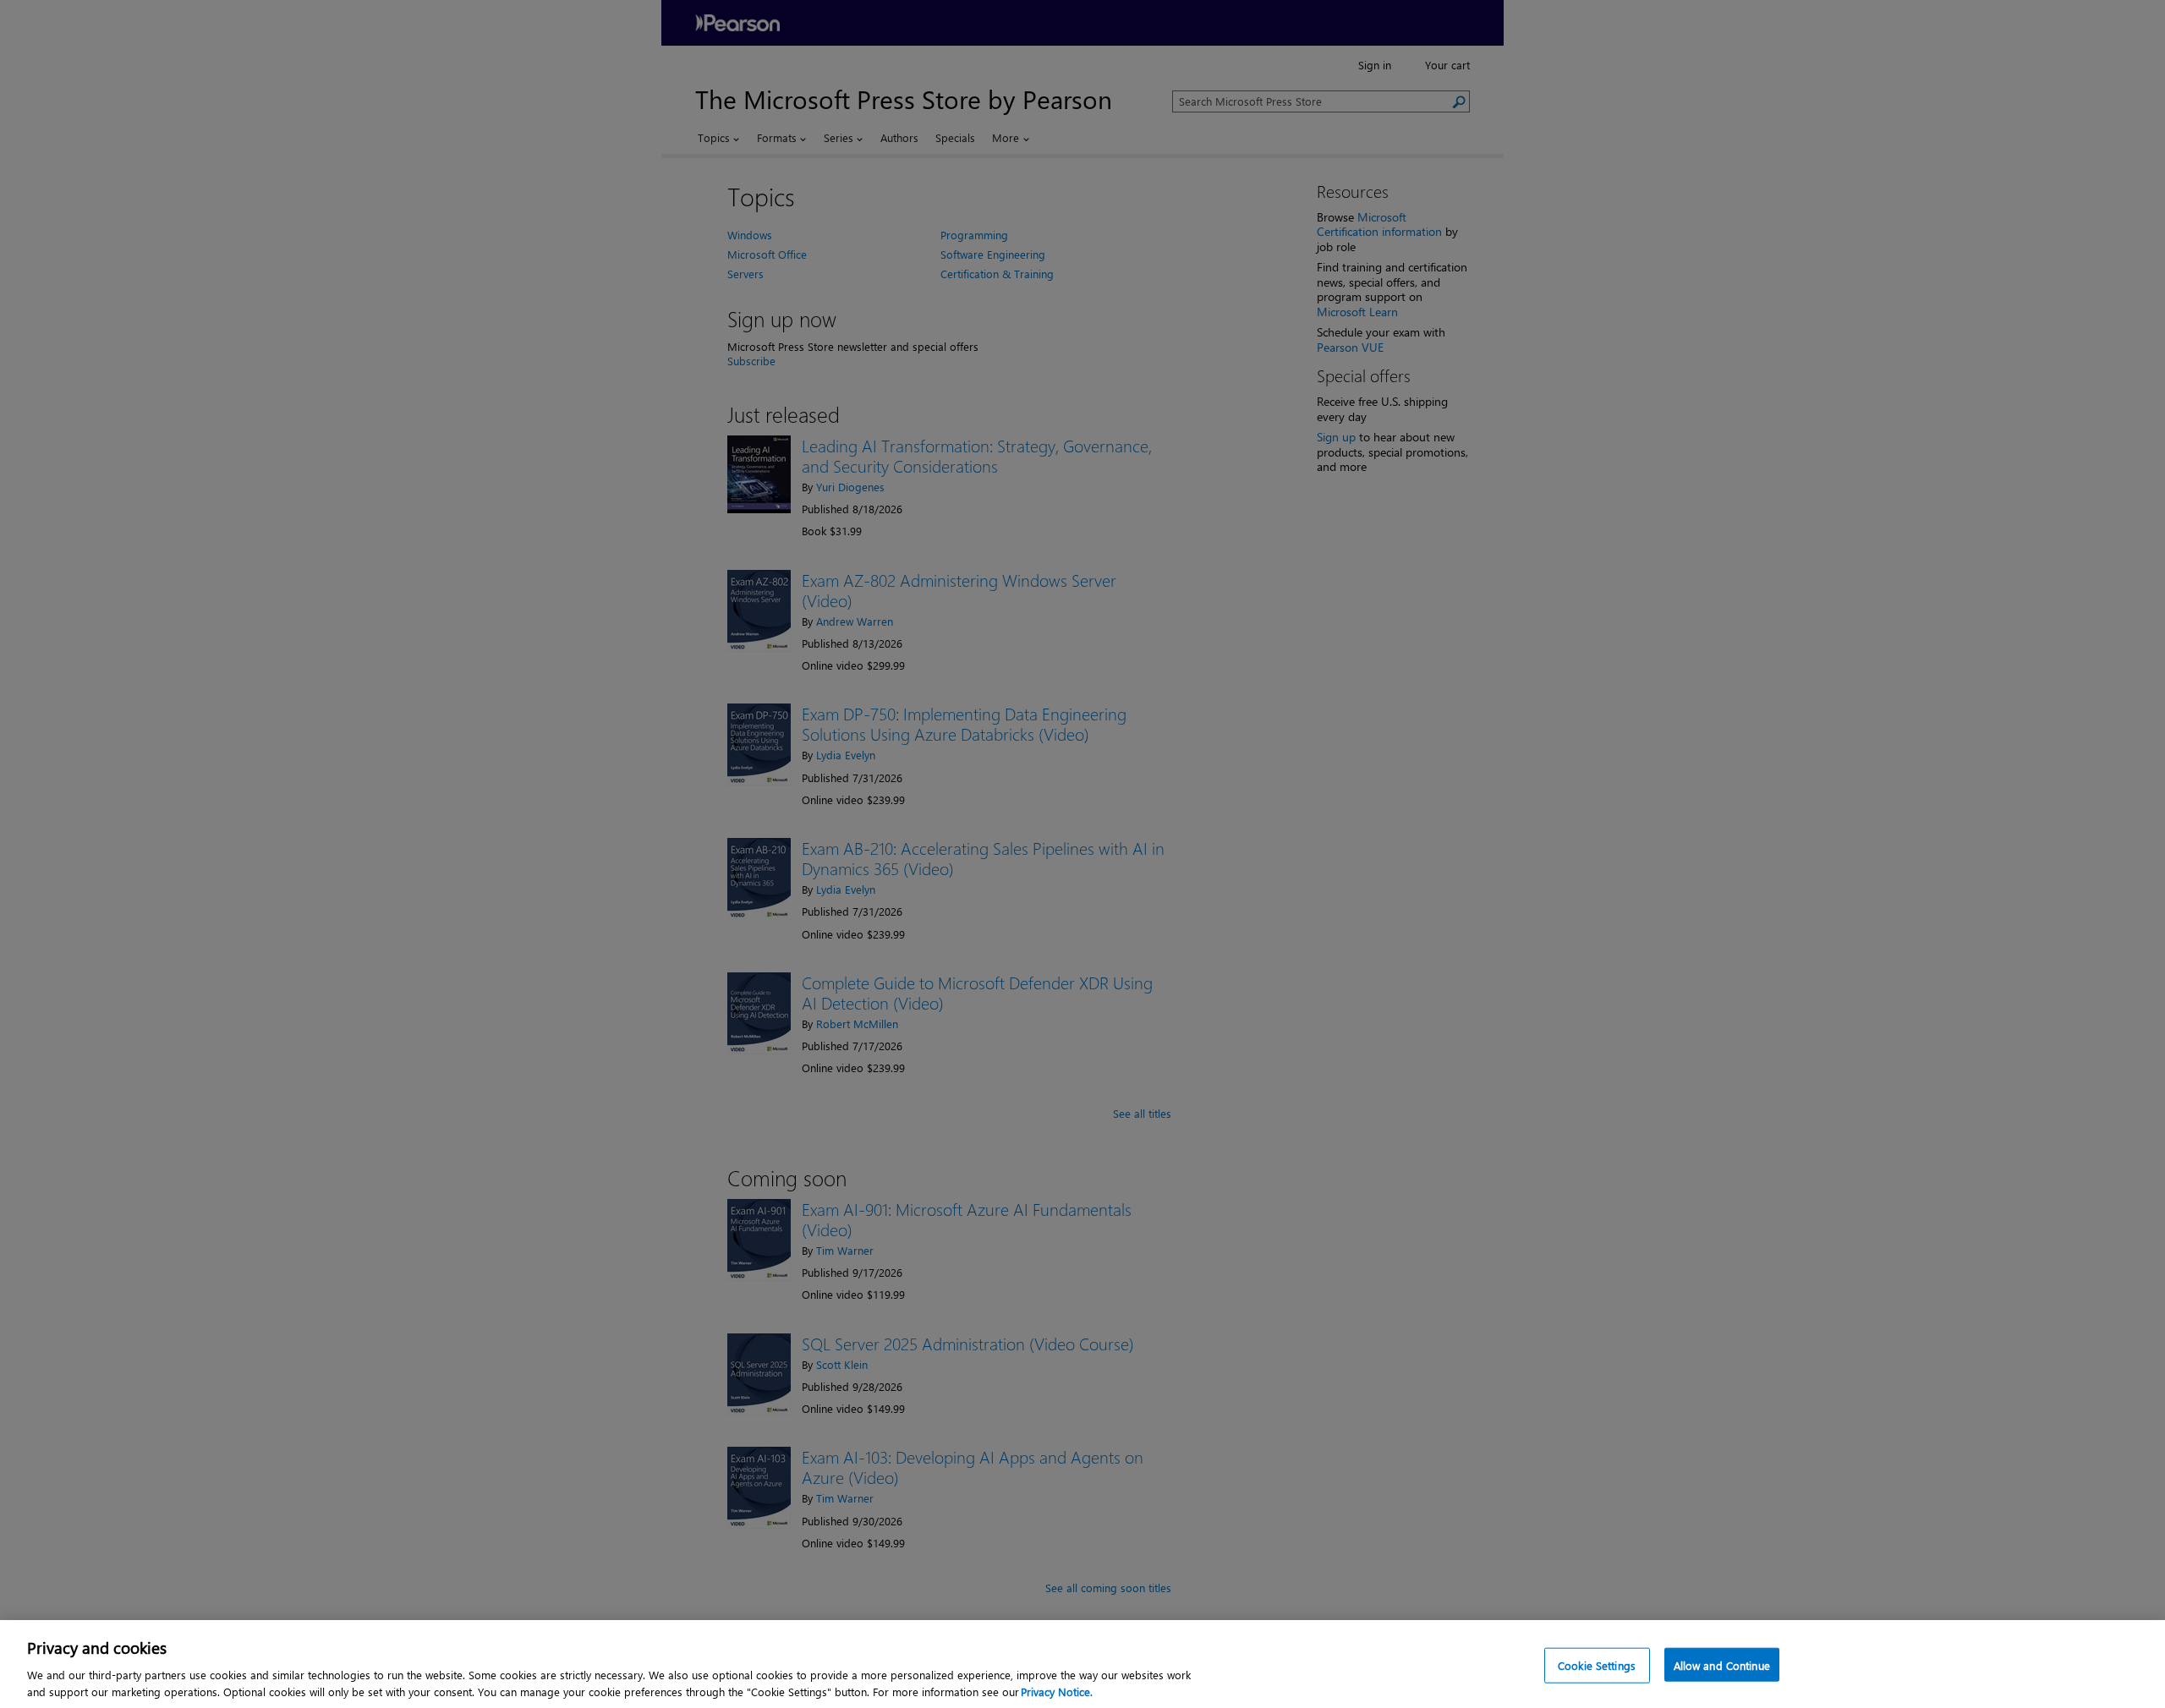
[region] (1082, 1664)
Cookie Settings (1597, 1665)
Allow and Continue (1722, 1665)
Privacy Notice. (1057, 1691)
